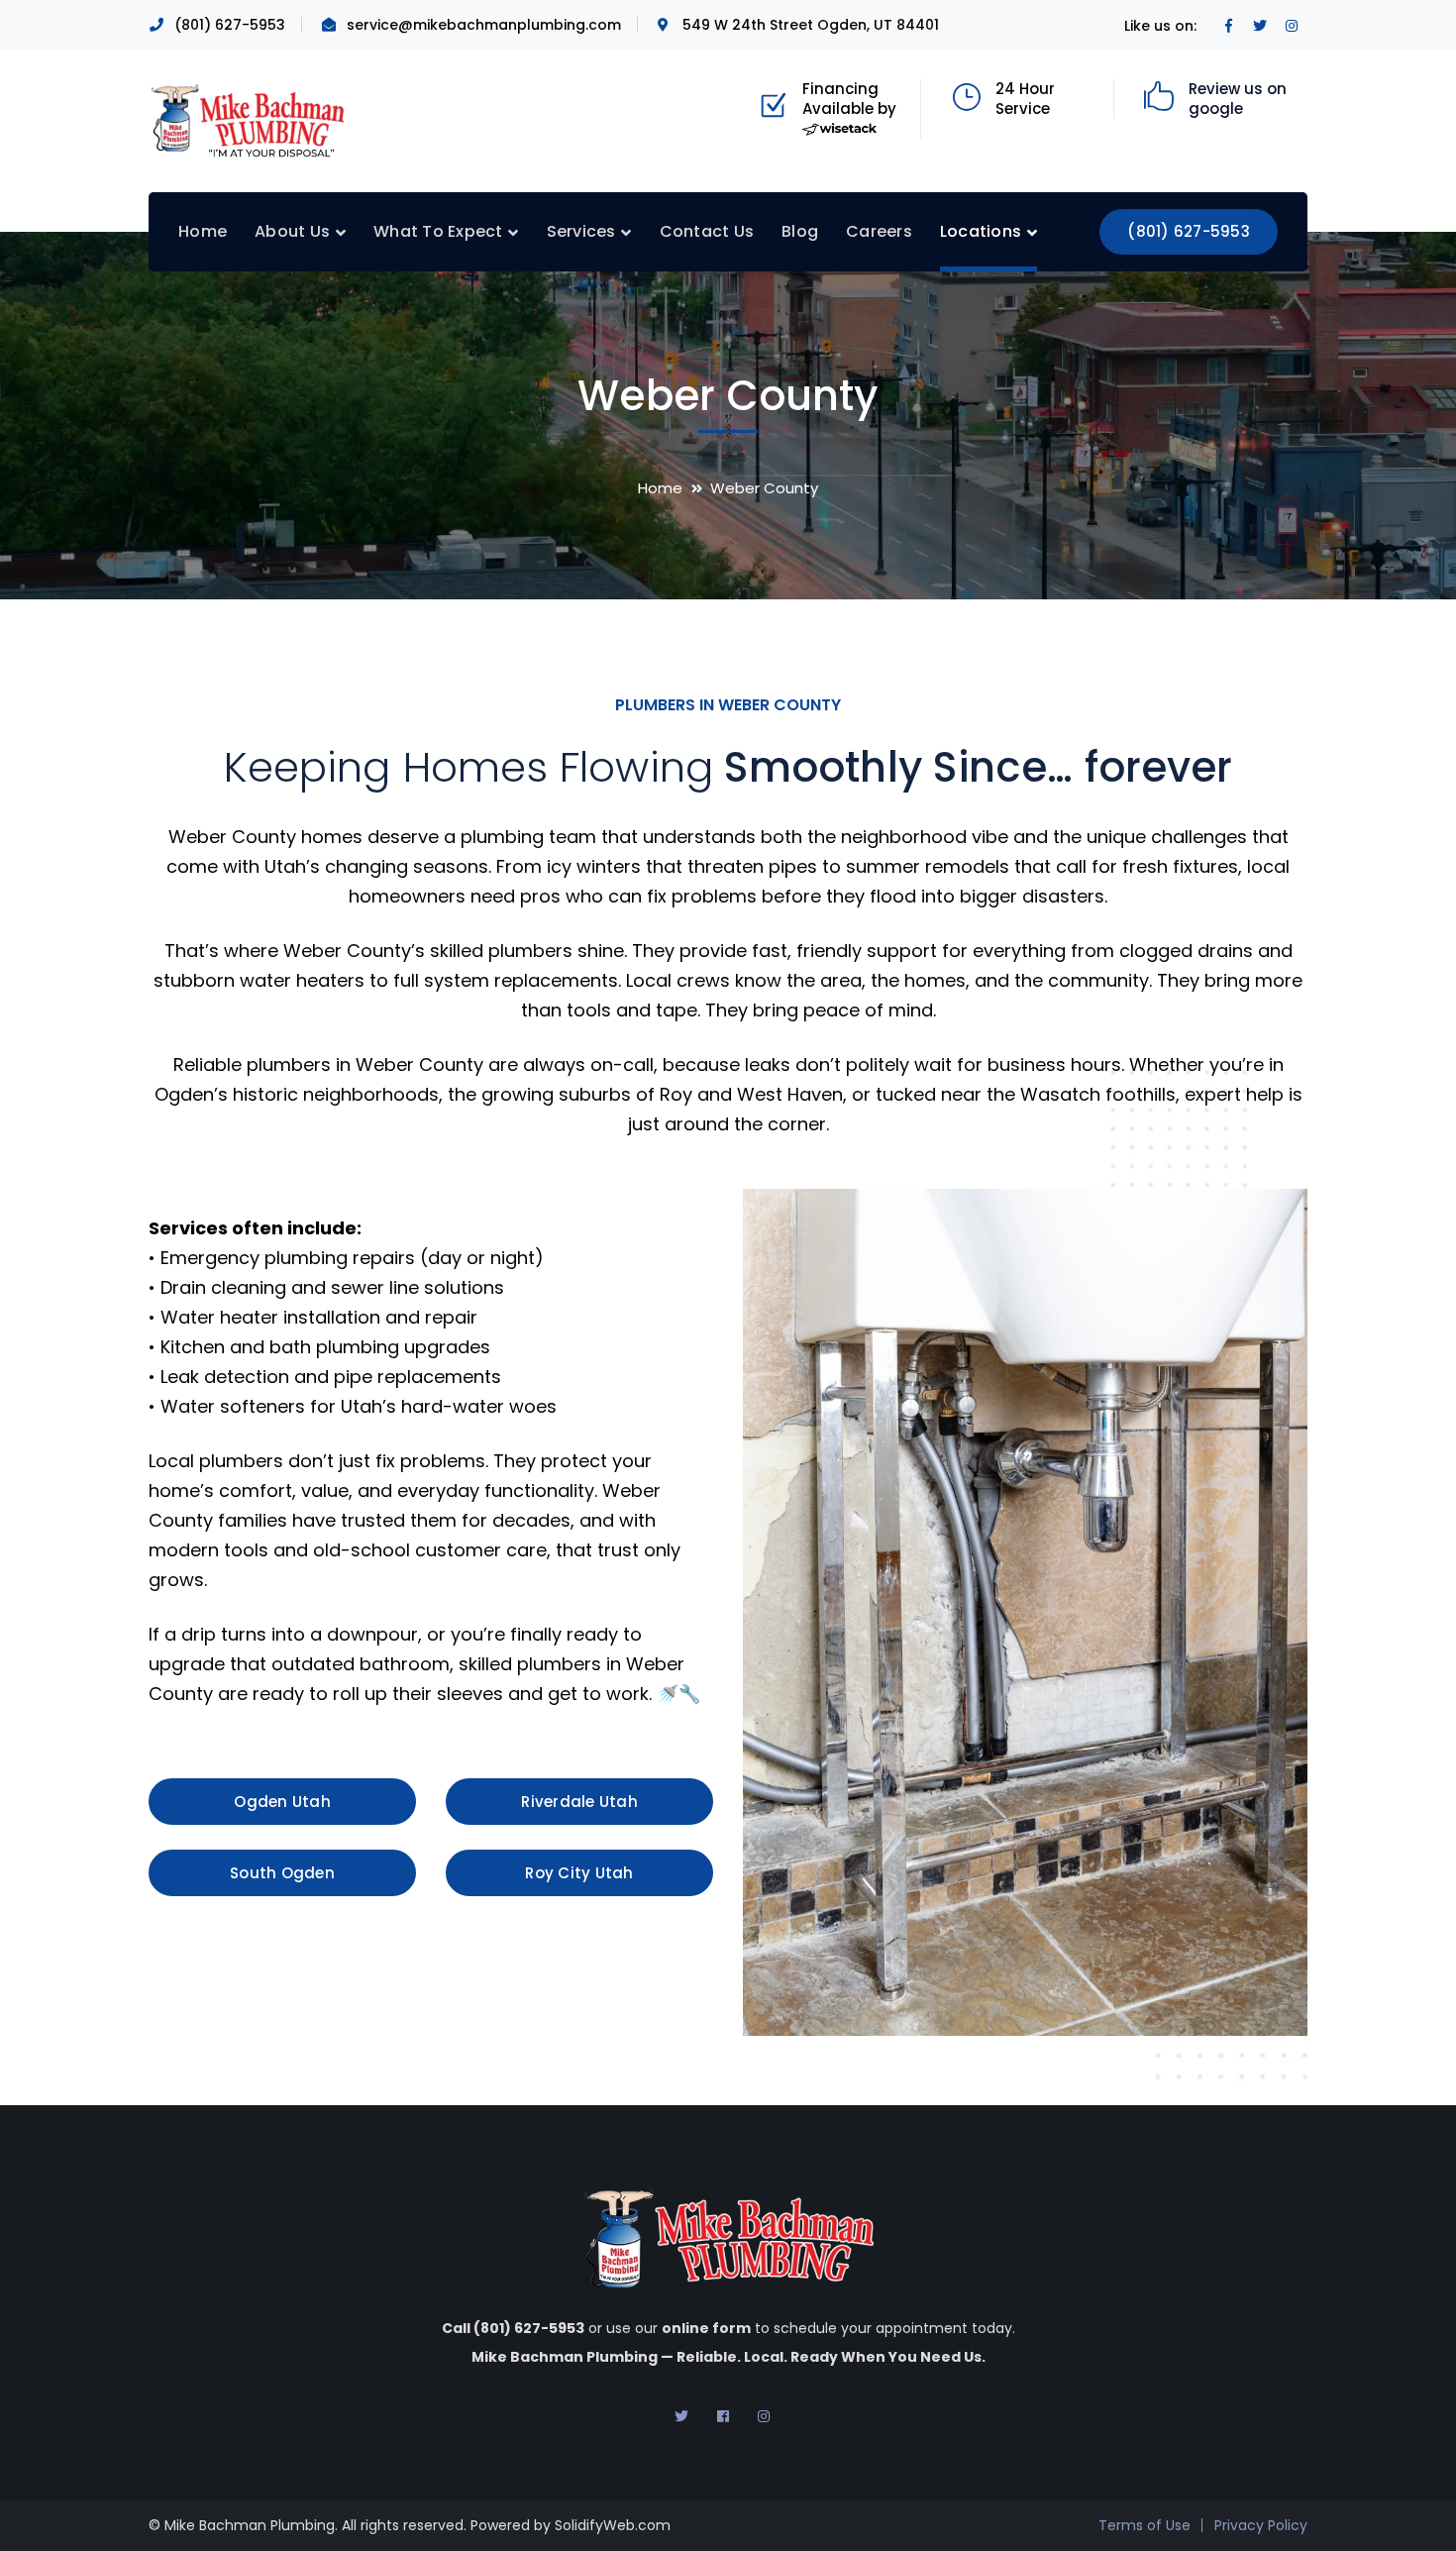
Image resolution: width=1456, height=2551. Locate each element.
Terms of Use (1144, 2525)
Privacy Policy (1261, 2525)
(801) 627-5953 (1189, 231)
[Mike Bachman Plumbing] (248, 119)
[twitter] (681, 2416)
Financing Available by (849, 99)
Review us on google (1238, 99)
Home (660, 488)
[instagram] (764, 2416)
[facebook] (723, 2416)
